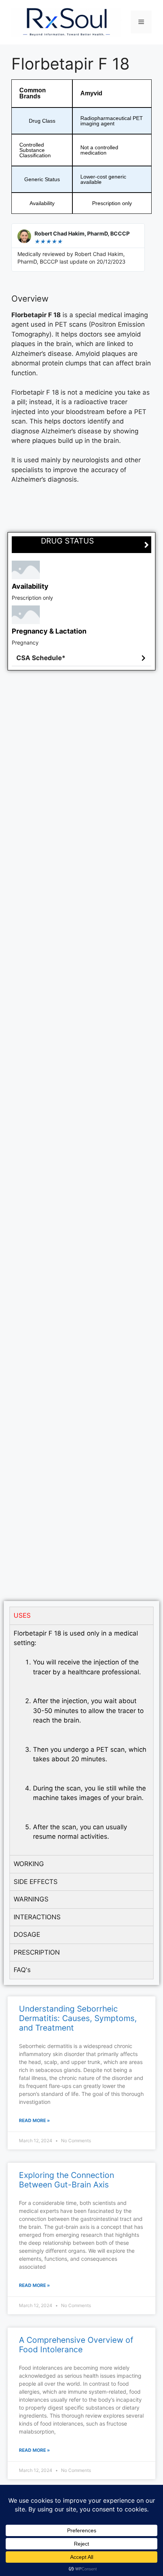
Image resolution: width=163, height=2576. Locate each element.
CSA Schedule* (41, 658)
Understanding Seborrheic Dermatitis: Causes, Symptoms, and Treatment (78, 2018)
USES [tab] (22, 1615)
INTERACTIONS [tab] (37, 1917)
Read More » (34, 2120)
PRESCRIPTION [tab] (37, 1952)
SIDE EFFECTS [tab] (36, 1882)
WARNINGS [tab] (31, 1899)
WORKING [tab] (29, 1864)
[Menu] (141, 22)
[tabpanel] (81, 1740)
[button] (81, 658)
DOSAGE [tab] (27, 1934)
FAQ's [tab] (22, 1970)
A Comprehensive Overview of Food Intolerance (76, 2345)
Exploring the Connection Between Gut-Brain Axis (67, 2180)
